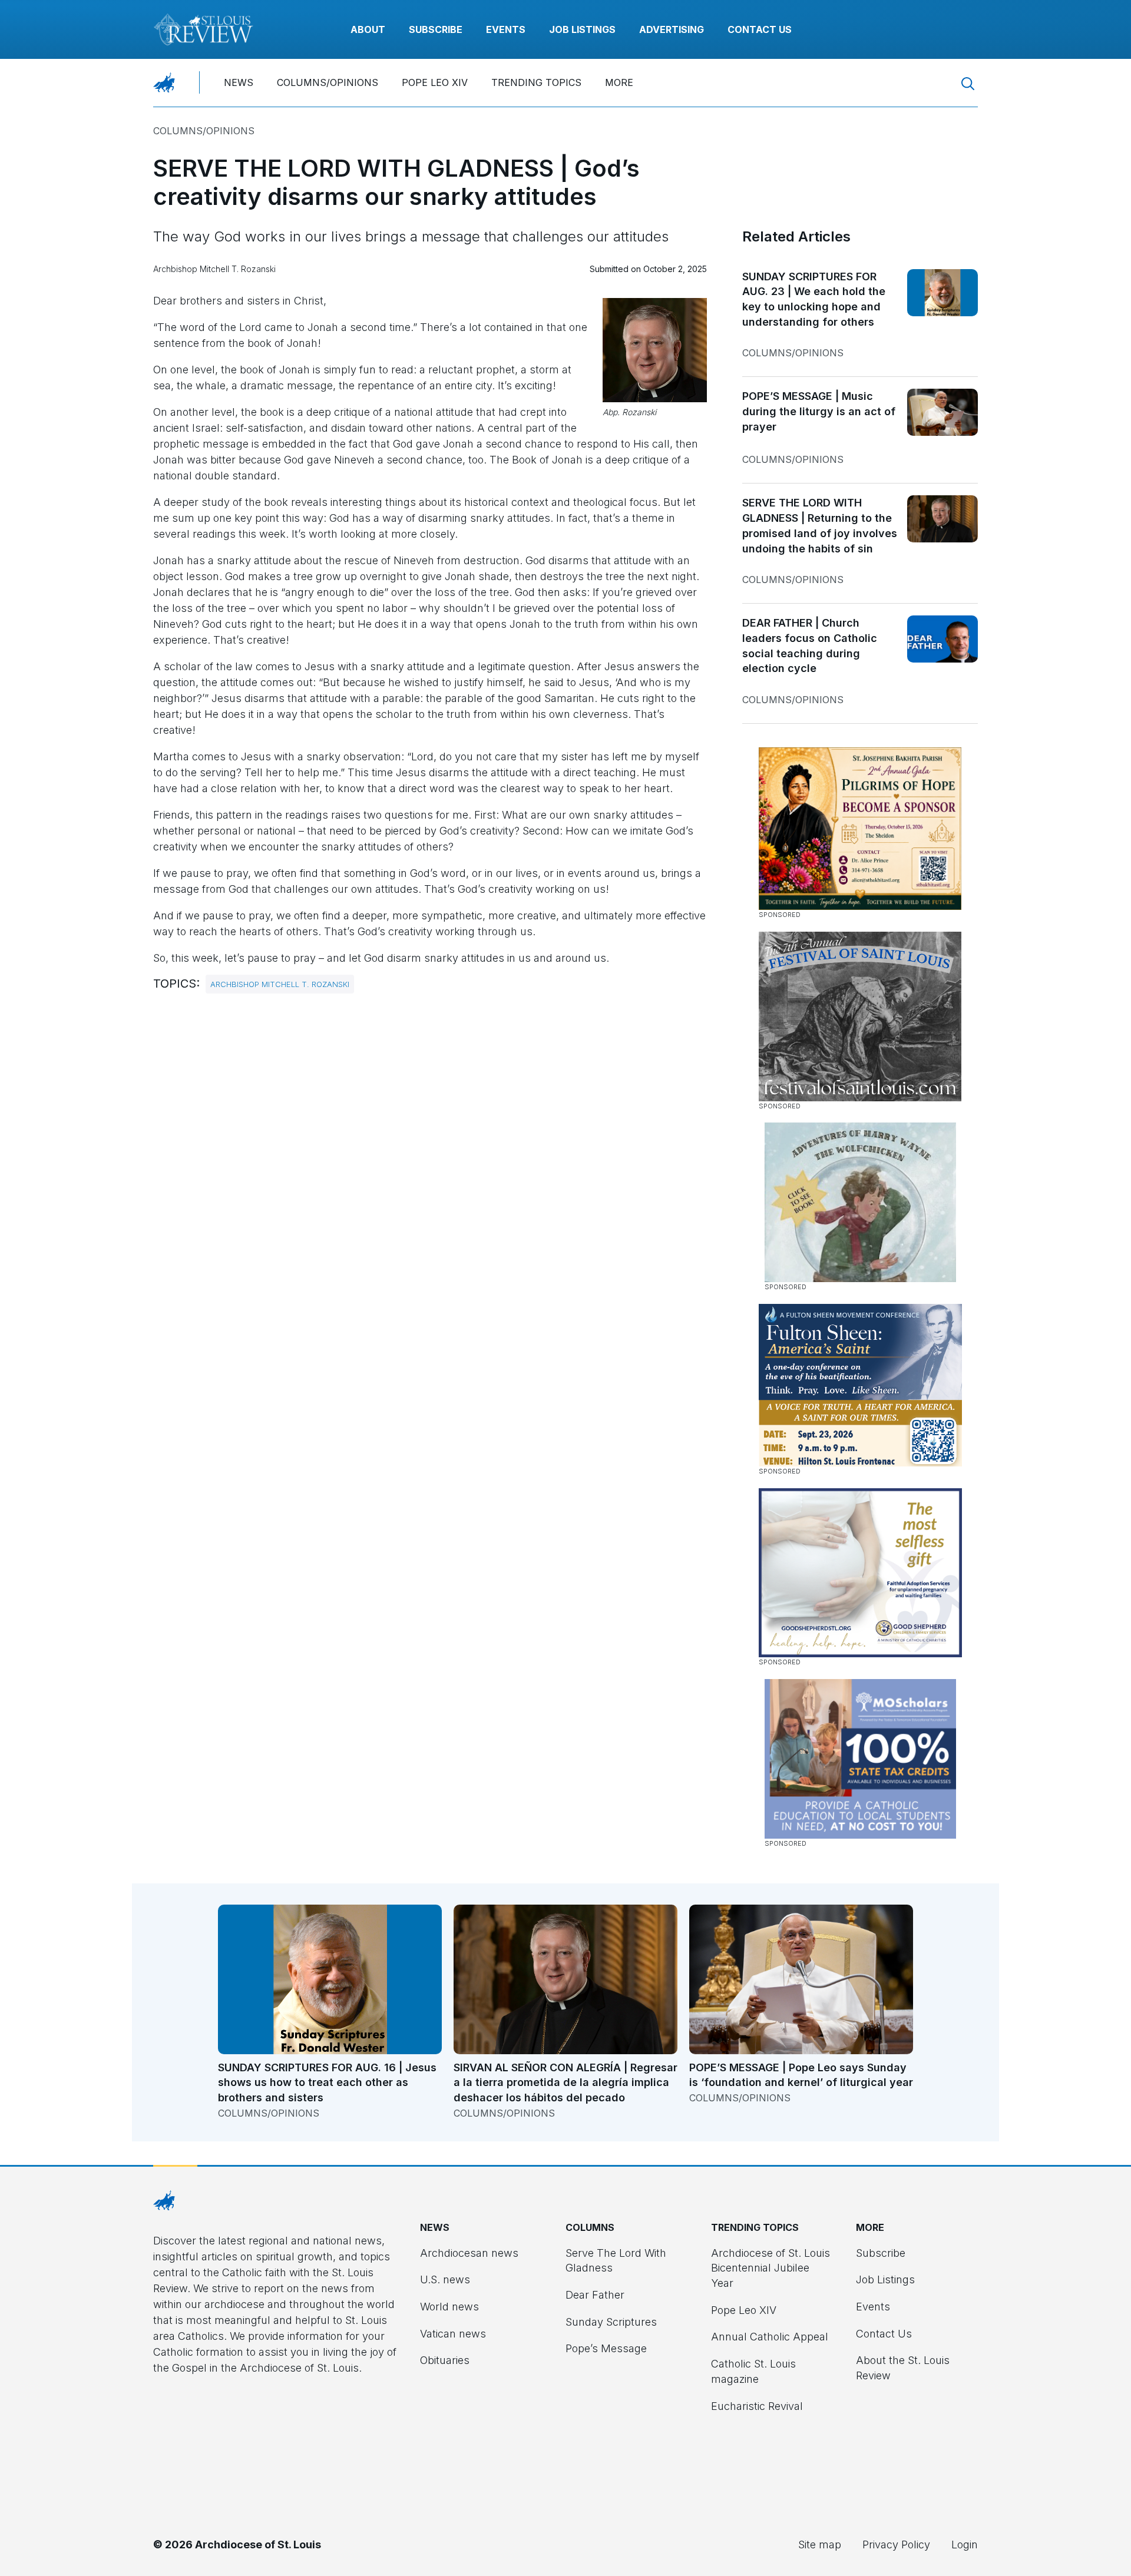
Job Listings (582, 29)
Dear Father (595, 2295)
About (368, 29)
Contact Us (760, 29)
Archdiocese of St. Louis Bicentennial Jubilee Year (770, 2268)
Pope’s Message (606, 2348)
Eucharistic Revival (757, 2406)
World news (449, 2307)
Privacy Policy (896, 2544)
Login (965, 2544)
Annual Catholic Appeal (770, 2337)
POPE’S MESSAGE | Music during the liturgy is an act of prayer (819, 411)
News (239, 82)
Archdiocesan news (469, 2253)
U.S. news (445, 2279)
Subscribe (436, 29)
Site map (820, 2544)
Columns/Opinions (328, 82)
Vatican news (453, 2334)
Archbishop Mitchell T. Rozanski (280, 984)
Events (506, 29)
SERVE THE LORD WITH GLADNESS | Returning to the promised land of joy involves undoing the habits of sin (820, 525)
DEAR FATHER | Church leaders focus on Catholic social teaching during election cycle (810, 645)
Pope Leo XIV (435, 82)
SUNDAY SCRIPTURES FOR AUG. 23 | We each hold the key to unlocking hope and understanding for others (814, 299)
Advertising (672, 29)
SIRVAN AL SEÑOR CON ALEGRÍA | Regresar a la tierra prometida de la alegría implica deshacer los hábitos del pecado (565, 2082)
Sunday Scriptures (611, 2322)
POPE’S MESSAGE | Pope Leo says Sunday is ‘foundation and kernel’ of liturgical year (801, 2075)
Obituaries (445, 2360)
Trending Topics (536, 82)
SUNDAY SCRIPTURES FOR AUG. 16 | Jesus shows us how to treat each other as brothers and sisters (327, 2082)
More (619, 82)
